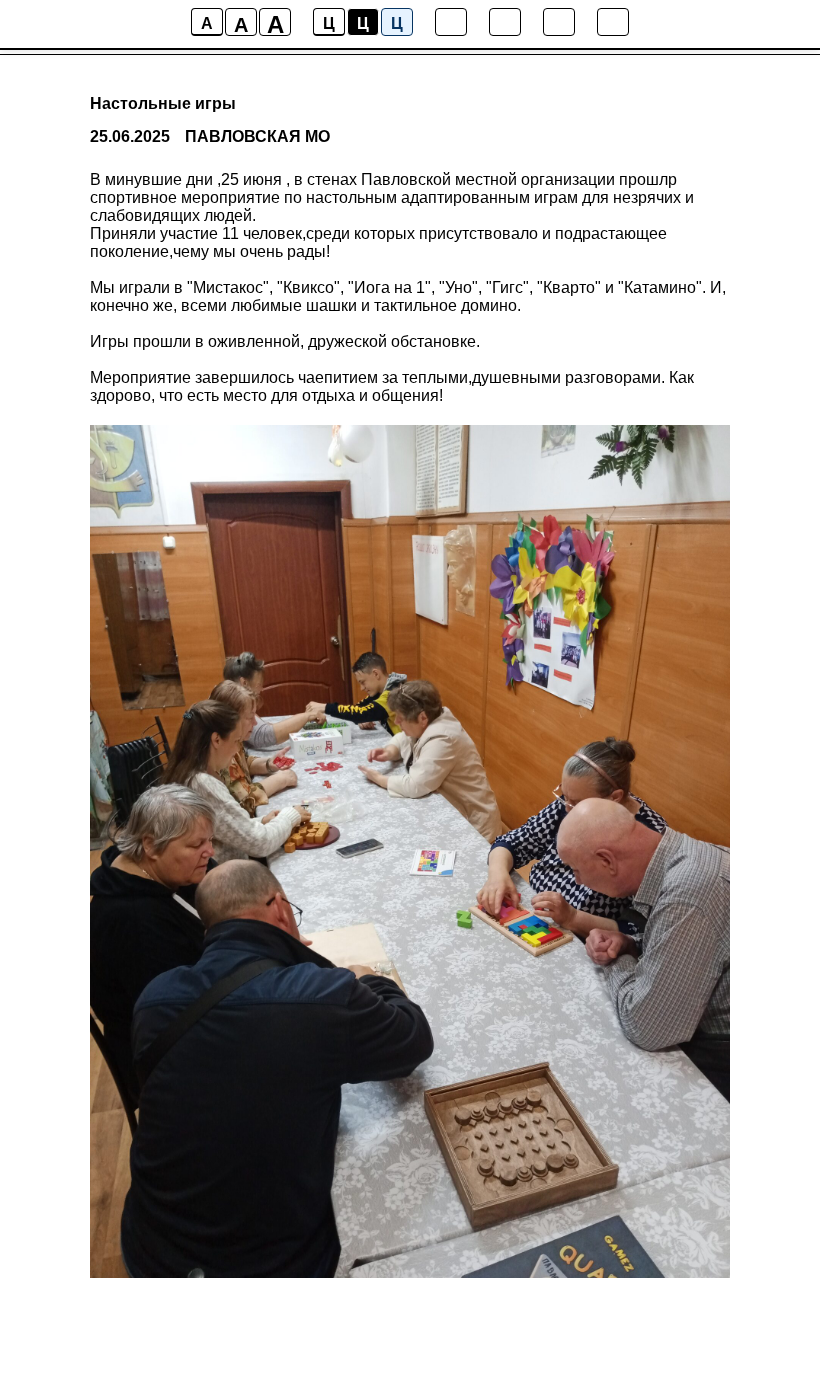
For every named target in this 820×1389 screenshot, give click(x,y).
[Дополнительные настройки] (559, 22)
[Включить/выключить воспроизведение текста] (505, 22)
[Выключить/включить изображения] (451, 22)
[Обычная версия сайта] (613, 22)
